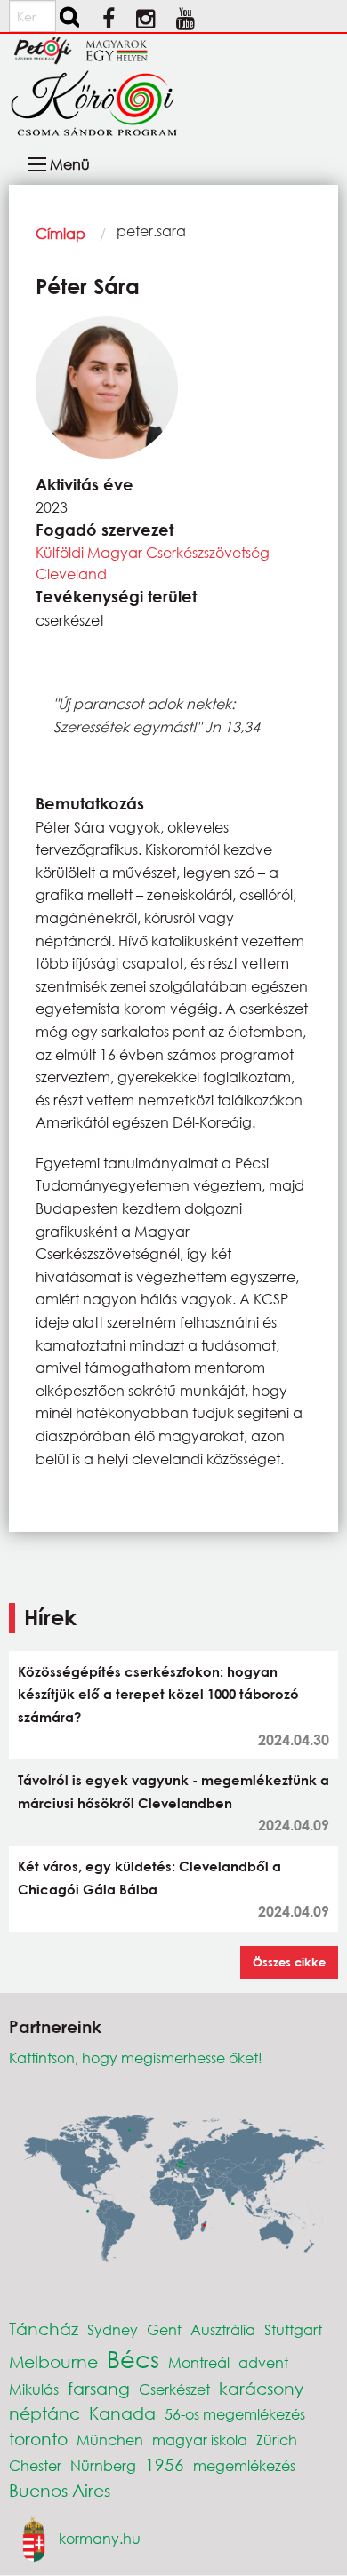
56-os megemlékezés (235, 2414)
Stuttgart (293, 2329)
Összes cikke (289, 1962)
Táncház (44, 2329)
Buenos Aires (60, 2490)
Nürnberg (103, 2465)
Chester (35, 2465)
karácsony (261, 2388)
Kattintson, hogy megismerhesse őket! (136, 2058)
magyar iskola (200, 2440)
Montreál (199, 2362)
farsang (99, 2388)
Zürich (277, 2440)
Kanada (122, 2413)
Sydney (113, 2329)
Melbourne (53, 2361)
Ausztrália (223, 2329)
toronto (38, 2439)
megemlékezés (244, 2465)
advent (263, 2362)
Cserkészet (174, 2389)
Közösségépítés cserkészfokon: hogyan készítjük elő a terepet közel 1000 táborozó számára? (158, 1694)
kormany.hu (100, 2537)
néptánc (44, 2413)
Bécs (133, 2358)
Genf (164, 2329)
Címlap (61, 233)
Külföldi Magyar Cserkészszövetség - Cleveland (157, 563)
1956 (165, 2464)
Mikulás (34, 2389)
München (110, 2440)
